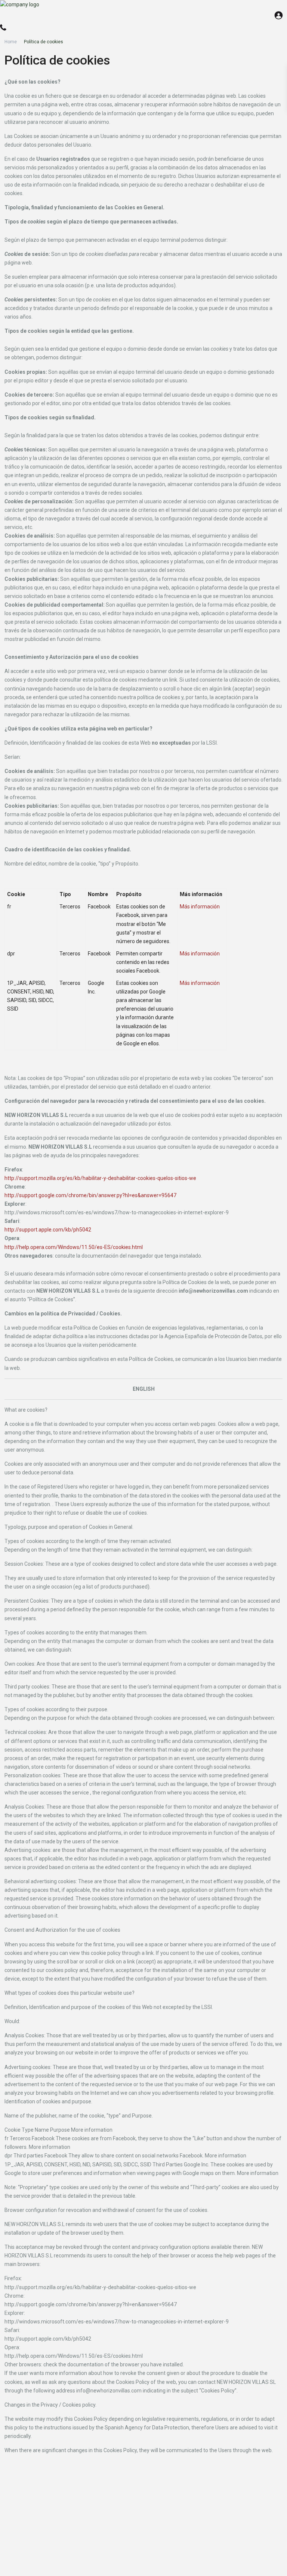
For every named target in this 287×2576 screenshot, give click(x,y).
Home (11, 42)
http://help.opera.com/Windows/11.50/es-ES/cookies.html (74, 1247)
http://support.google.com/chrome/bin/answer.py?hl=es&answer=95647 (90, 1195)
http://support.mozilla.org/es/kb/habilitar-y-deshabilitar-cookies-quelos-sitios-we (100, 1178)
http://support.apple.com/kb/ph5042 (48, 1230)
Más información (200, 907)
